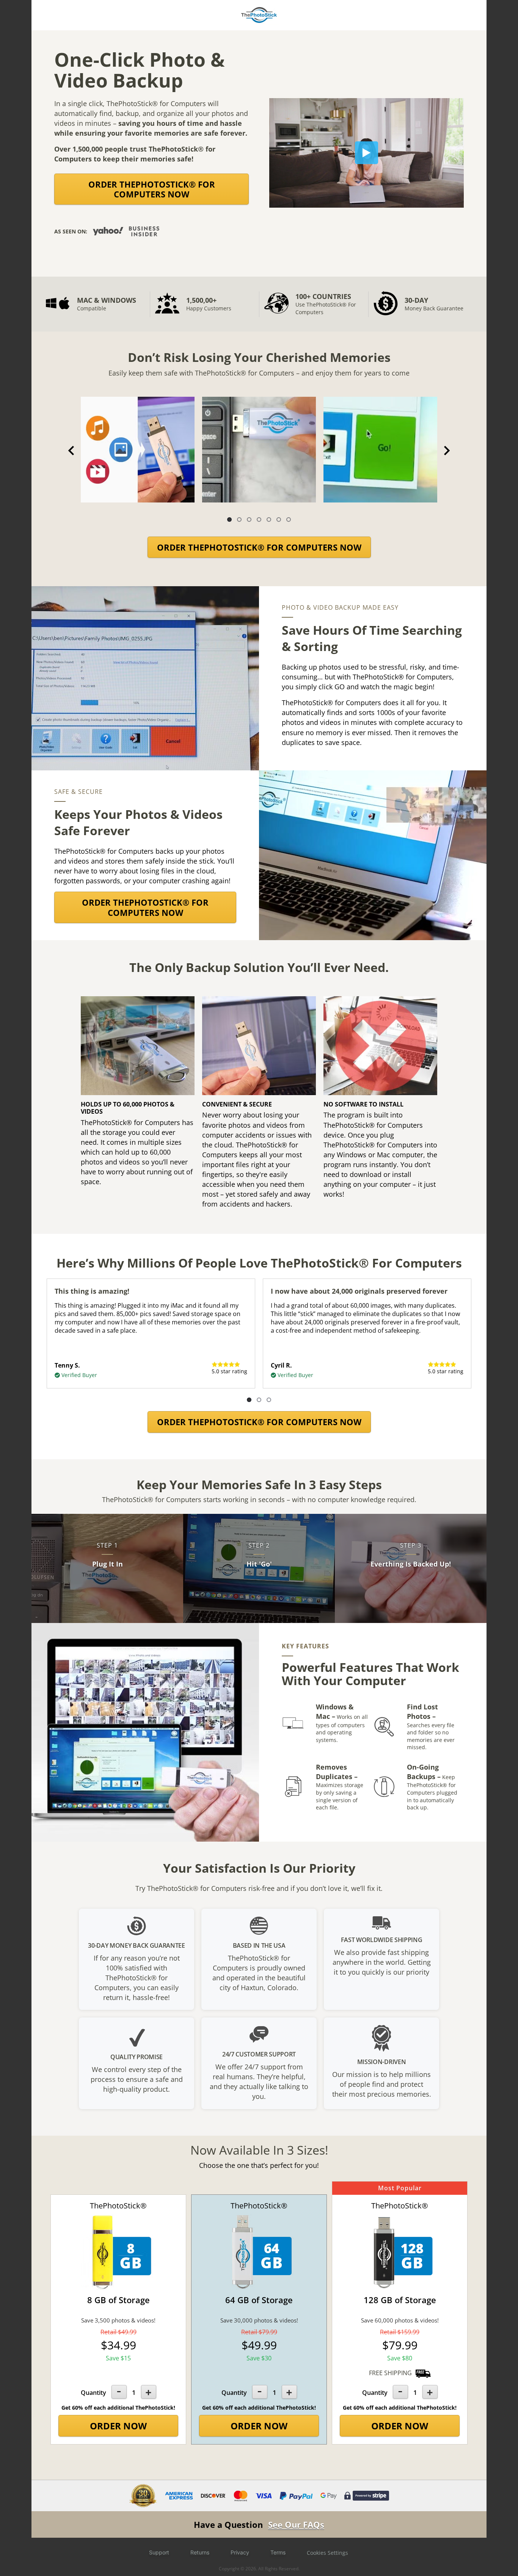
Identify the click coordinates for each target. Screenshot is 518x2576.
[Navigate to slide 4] (259, 520)
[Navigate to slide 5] (269, 520)
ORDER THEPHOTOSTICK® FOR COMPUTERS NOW (152, 189)
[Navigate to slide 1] (229, 520)
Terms (278, 2552)
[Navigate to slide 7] (289, 520)
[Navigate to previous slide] (71, 451)
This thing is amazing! (92, 1291)
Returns (200, 2552)
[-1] (119, 2392)
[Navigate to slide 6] (279, 520)
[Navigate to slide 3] (249, 520)
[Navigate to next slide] (447, 451)
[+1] (149, 2392)
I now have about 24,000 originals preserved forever (359, 1291)
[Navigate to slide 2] (239, 520)
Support (159, 2552)
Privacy (240, 2552)
